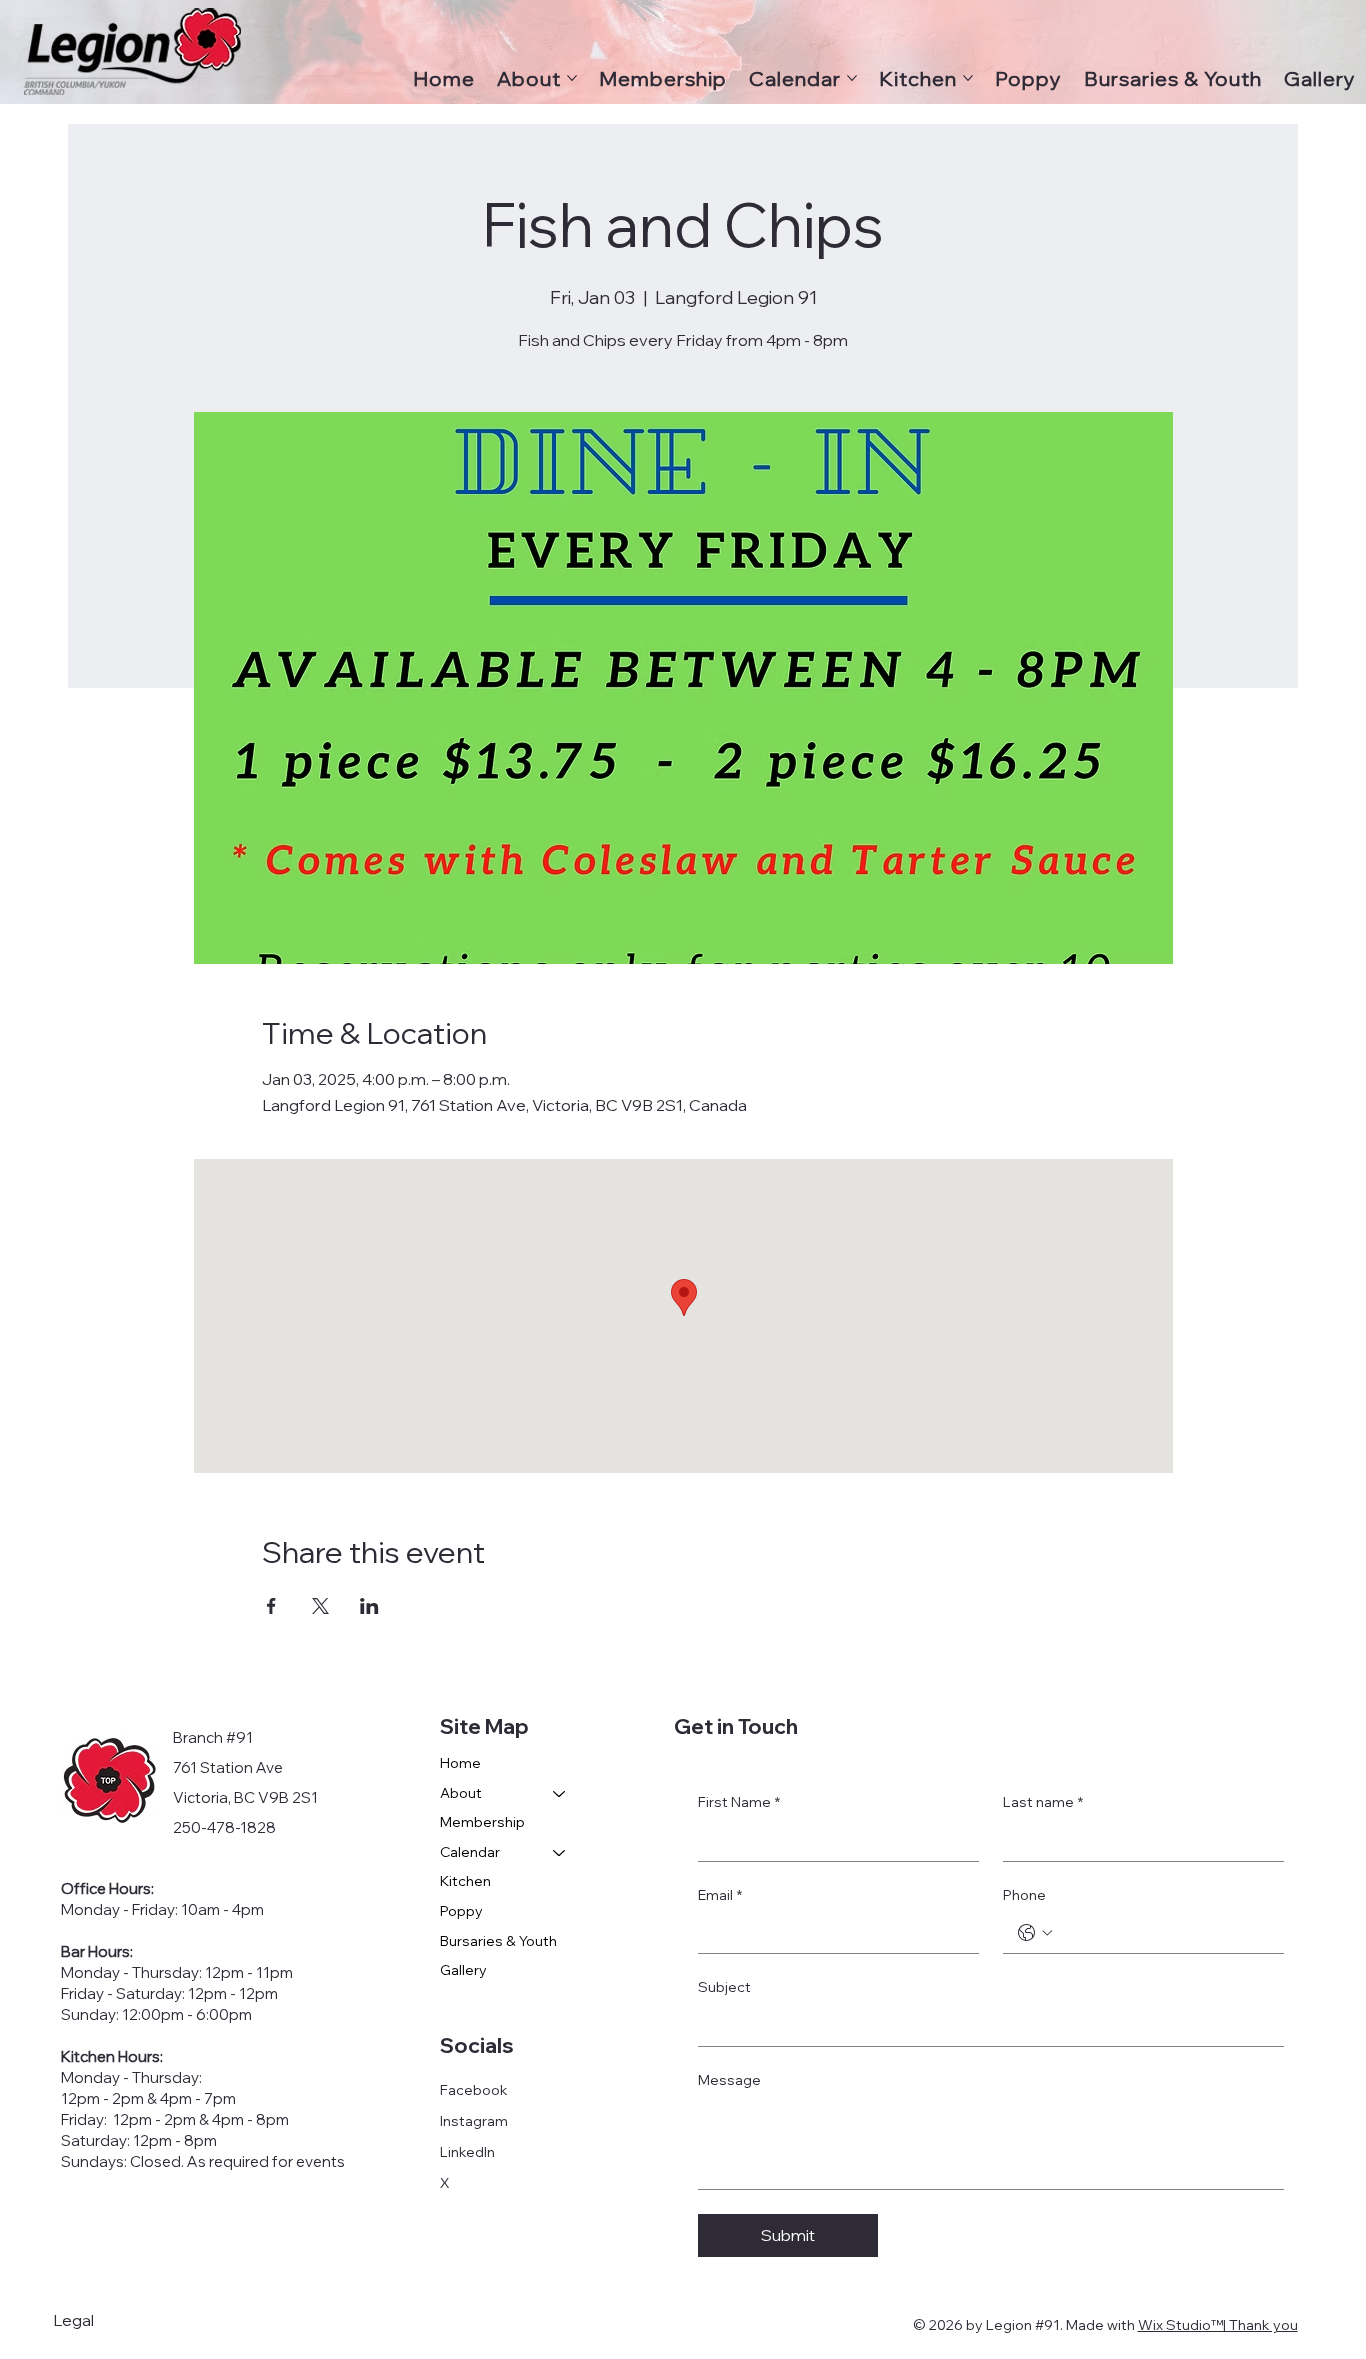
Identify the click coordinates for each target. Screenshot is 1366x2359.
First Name (739, 1802)
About (461, 1793)
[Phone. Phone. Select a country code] (1035, 1933)
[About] (560, 1794)
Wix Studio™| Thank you (1218, 2325)
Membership (482, 1822)
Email (720, 1895)
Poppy (461, 1911)
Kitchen (465, 1881)
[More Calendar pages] (852, 78)
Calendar (470, 1852)
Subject (724, 1987)
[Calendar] (560, 1853)
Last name (1043, 1802)
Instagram (474, 2121)
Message (729, 2080)
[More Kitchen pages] (968, 78)
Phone (1024, 1895)
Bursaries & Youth (498, 1941)
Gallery (463, 1970)
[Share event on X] (320, 1606)
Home (460, 1763)
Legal (73, 2320)
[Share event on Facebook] (271, 1606)
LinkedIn (467, 2152)
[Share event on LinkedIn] (369, 1606)
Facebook (474, 2090)
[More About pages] (572, 78)
